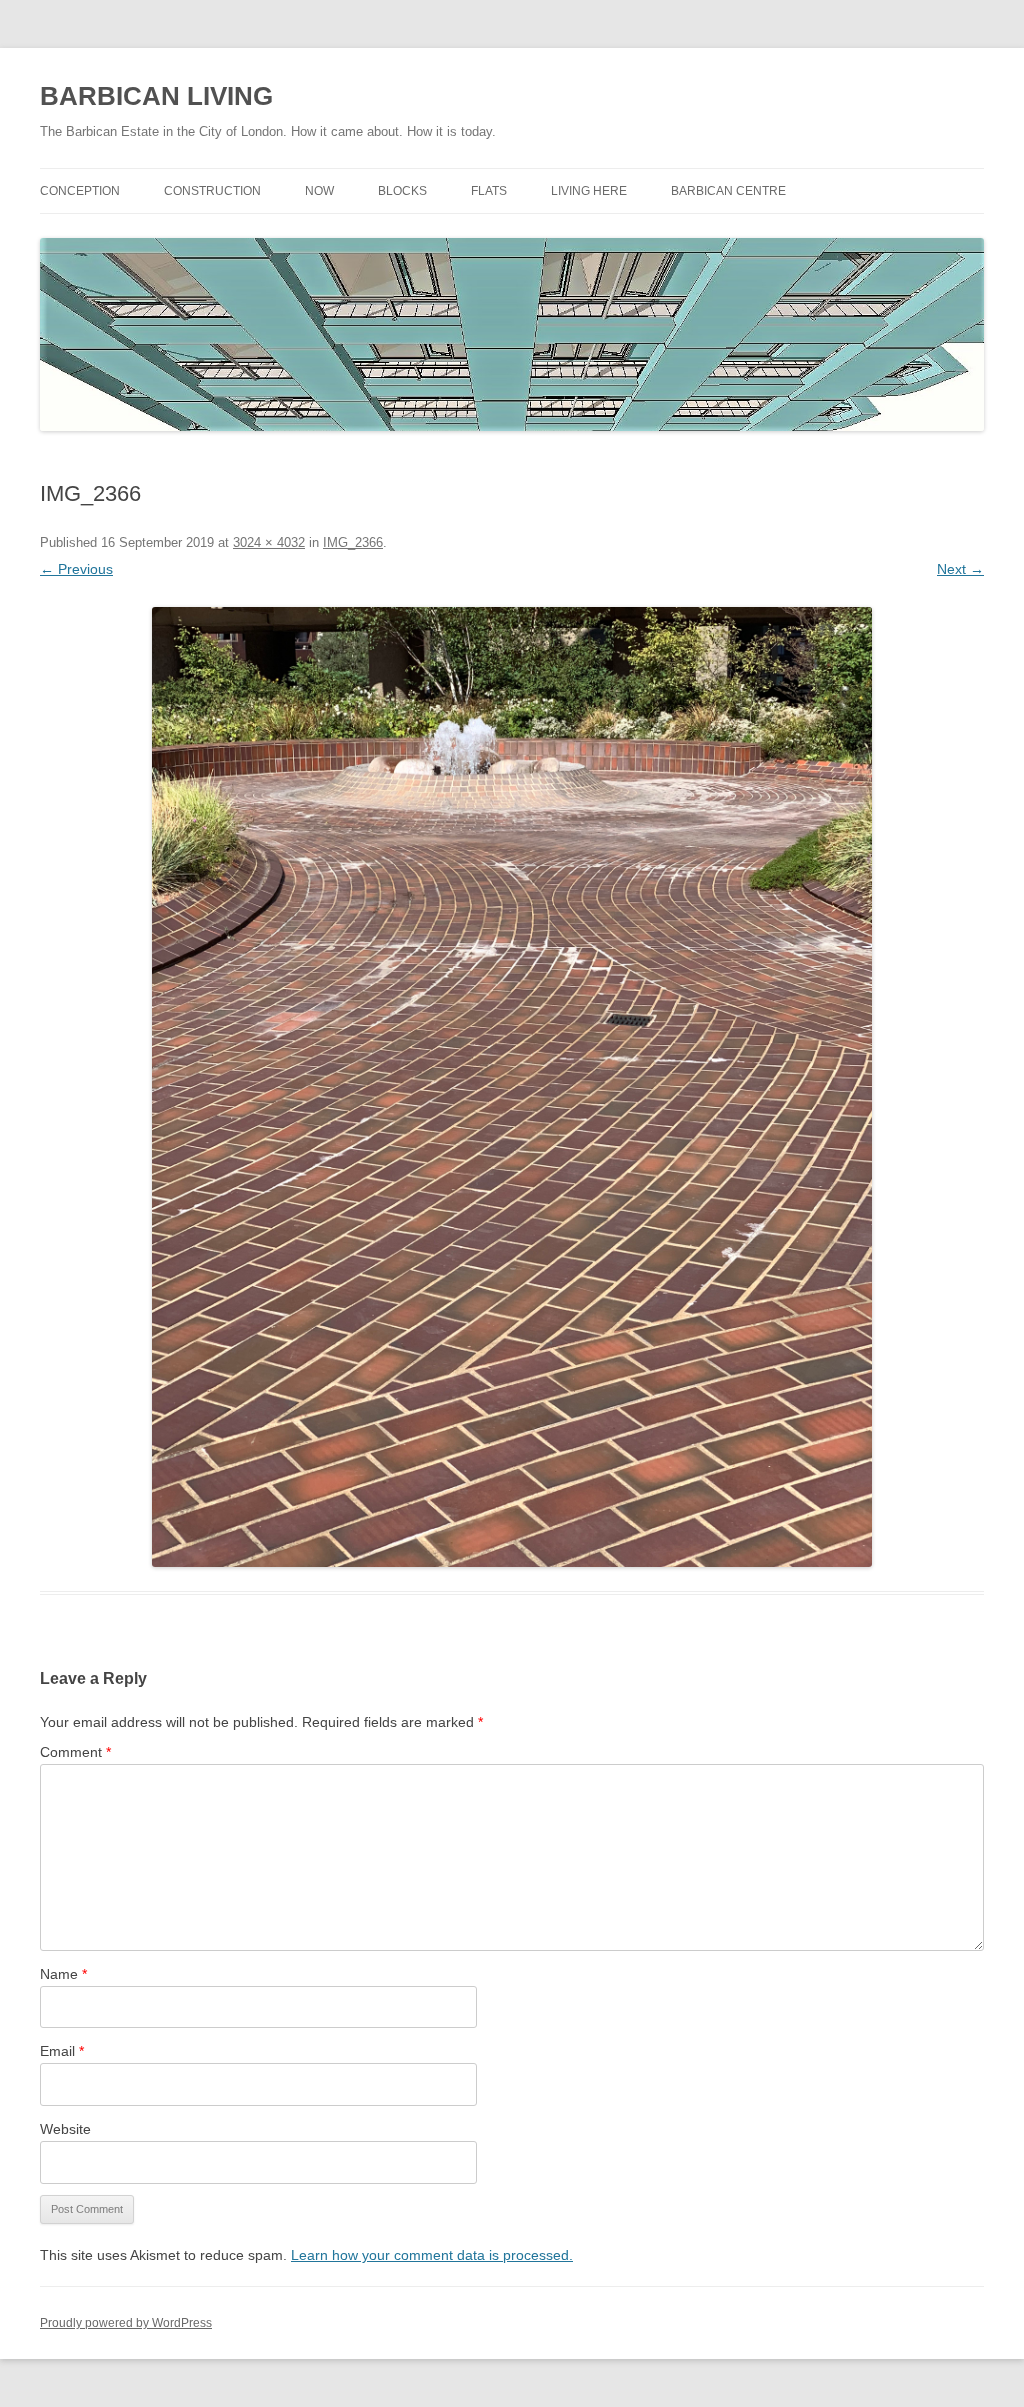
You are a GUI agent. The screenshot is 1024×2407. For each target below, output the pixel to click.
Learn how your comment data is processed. (432, 2255)
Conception (80, 191)
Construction (212, 191)
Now (319, 191)
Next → (960, 569)
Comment (75, 1752)
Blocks (402, 191)
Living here (589, 191)
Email (62, 2051)
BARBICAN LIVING (156, 96)
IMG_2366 (353, 542)
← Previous (76, 569)
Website (65, 2129)
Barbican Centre (728, 191)
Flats (489, 191)
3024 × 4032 (269, 542)
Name (63, 1974)
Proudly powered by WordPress (126, 2323)
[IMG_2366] (512, 1087)
